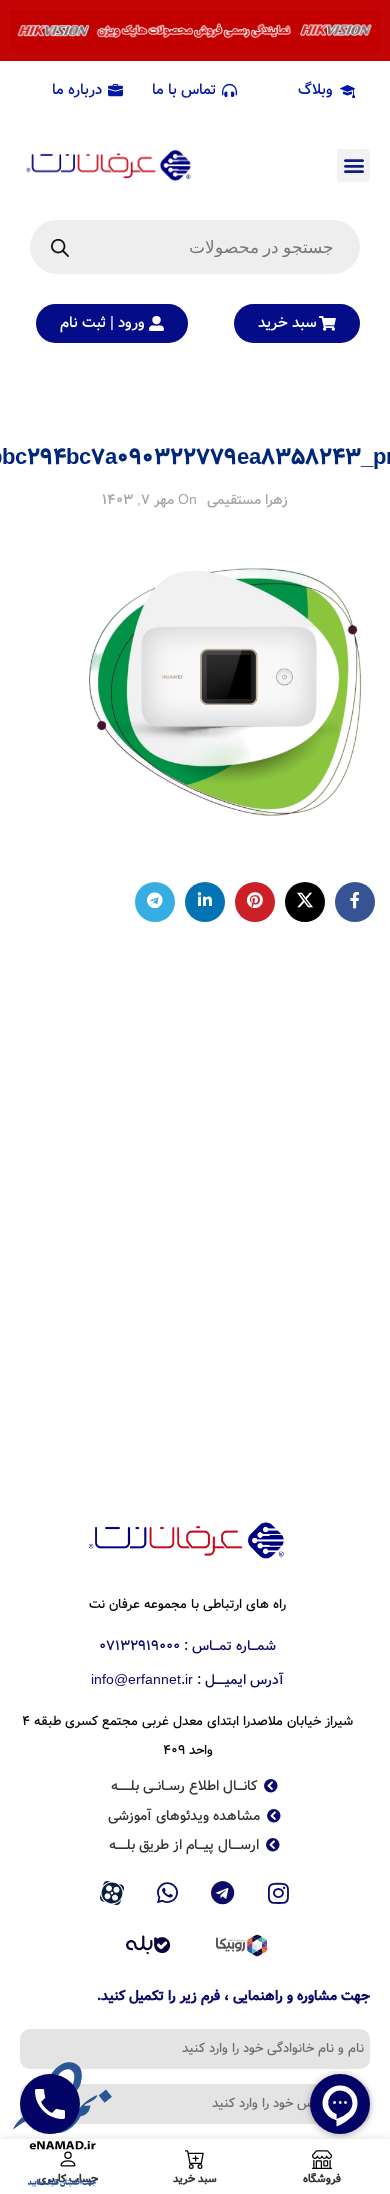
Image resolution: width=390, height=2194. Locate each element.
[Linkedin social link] (205, 902)
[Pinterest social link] (255, 902)
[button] (353, 165)
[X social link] (305, 902)
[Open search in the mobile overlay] (195, 247)
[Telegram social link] (155, 902)
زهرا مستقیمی (247, 500)
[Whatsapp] (167, 1893)
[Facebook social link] (355, 902)
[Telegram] (223, 1893)
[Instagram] (279, 1893)
